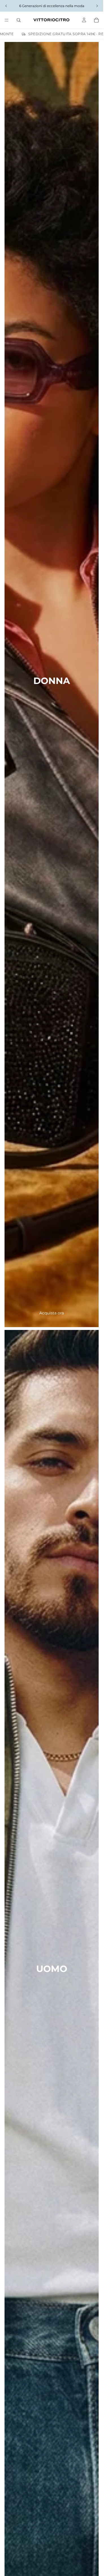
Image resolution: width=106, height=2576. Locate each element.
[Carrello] (96, 20)
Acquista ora (52, 1313)
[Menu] (7, 20)
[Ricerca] (19, 20)
